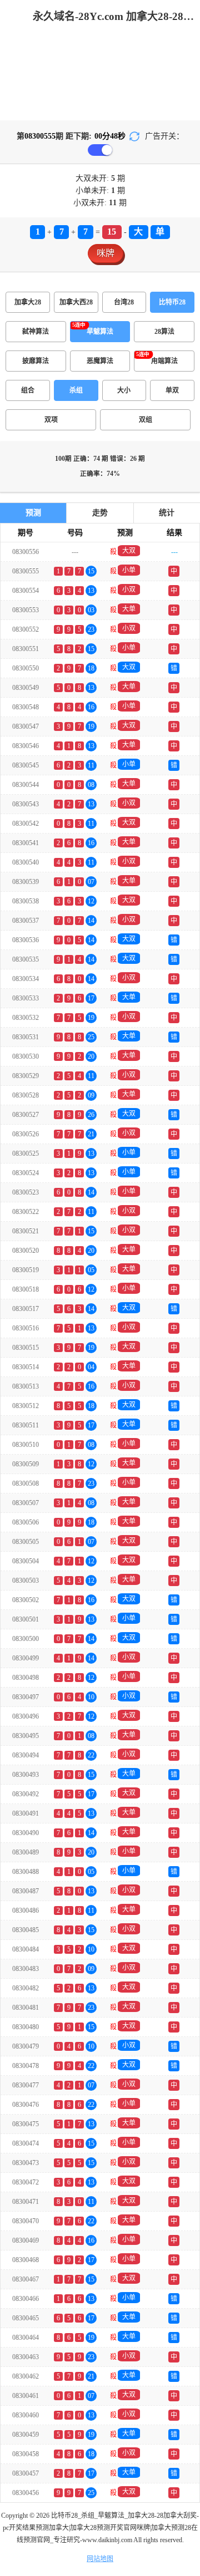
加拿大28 (28, 302)
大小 (124, 390)
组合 (28, 390)
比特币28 (172, 302)
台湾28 (124, 302)
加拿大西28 (76, 302)
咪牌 (106, 253)
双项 (51, 420)
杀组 (76, 390)
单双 (172, 390)
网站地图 (100, 2559)
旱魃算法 (100, 332)
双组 (146, 420)
